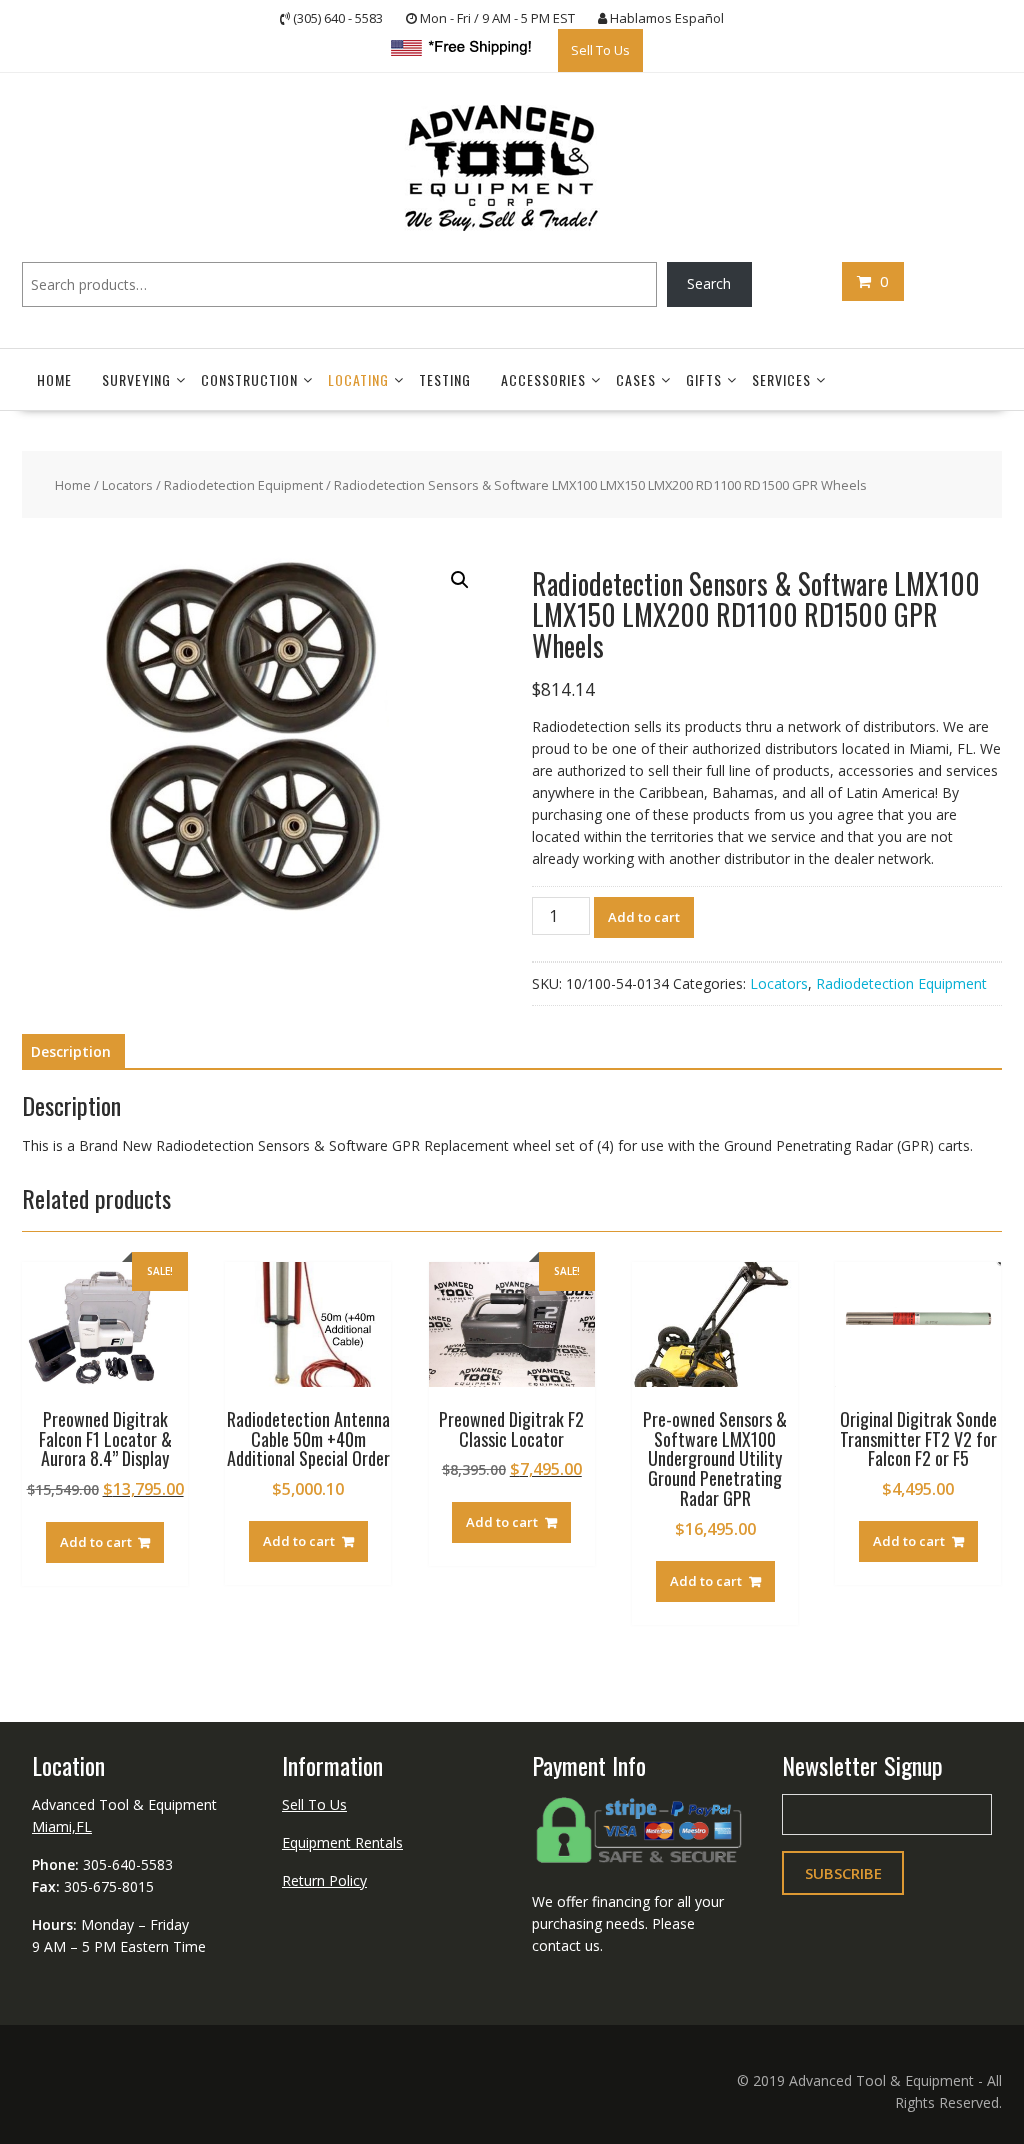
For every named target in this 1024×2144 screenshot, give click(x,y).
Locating (358, 379)
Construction (249, 379)
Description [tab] (71, 1051)
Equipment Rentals (342, 1842)
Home (54, 379)
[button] (460, 580)
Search (709, 283)
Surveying (136, 379)
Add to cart (644, 917)
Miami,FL (62, 1826)
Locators (127, 485)
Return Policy (324, 1880)
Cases (636, 379)
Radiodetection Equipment (243, 485)
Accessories (543, 379)
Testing (445, 379)
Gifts (704, 379)
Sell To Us (600, 50)
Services (781, 379)
